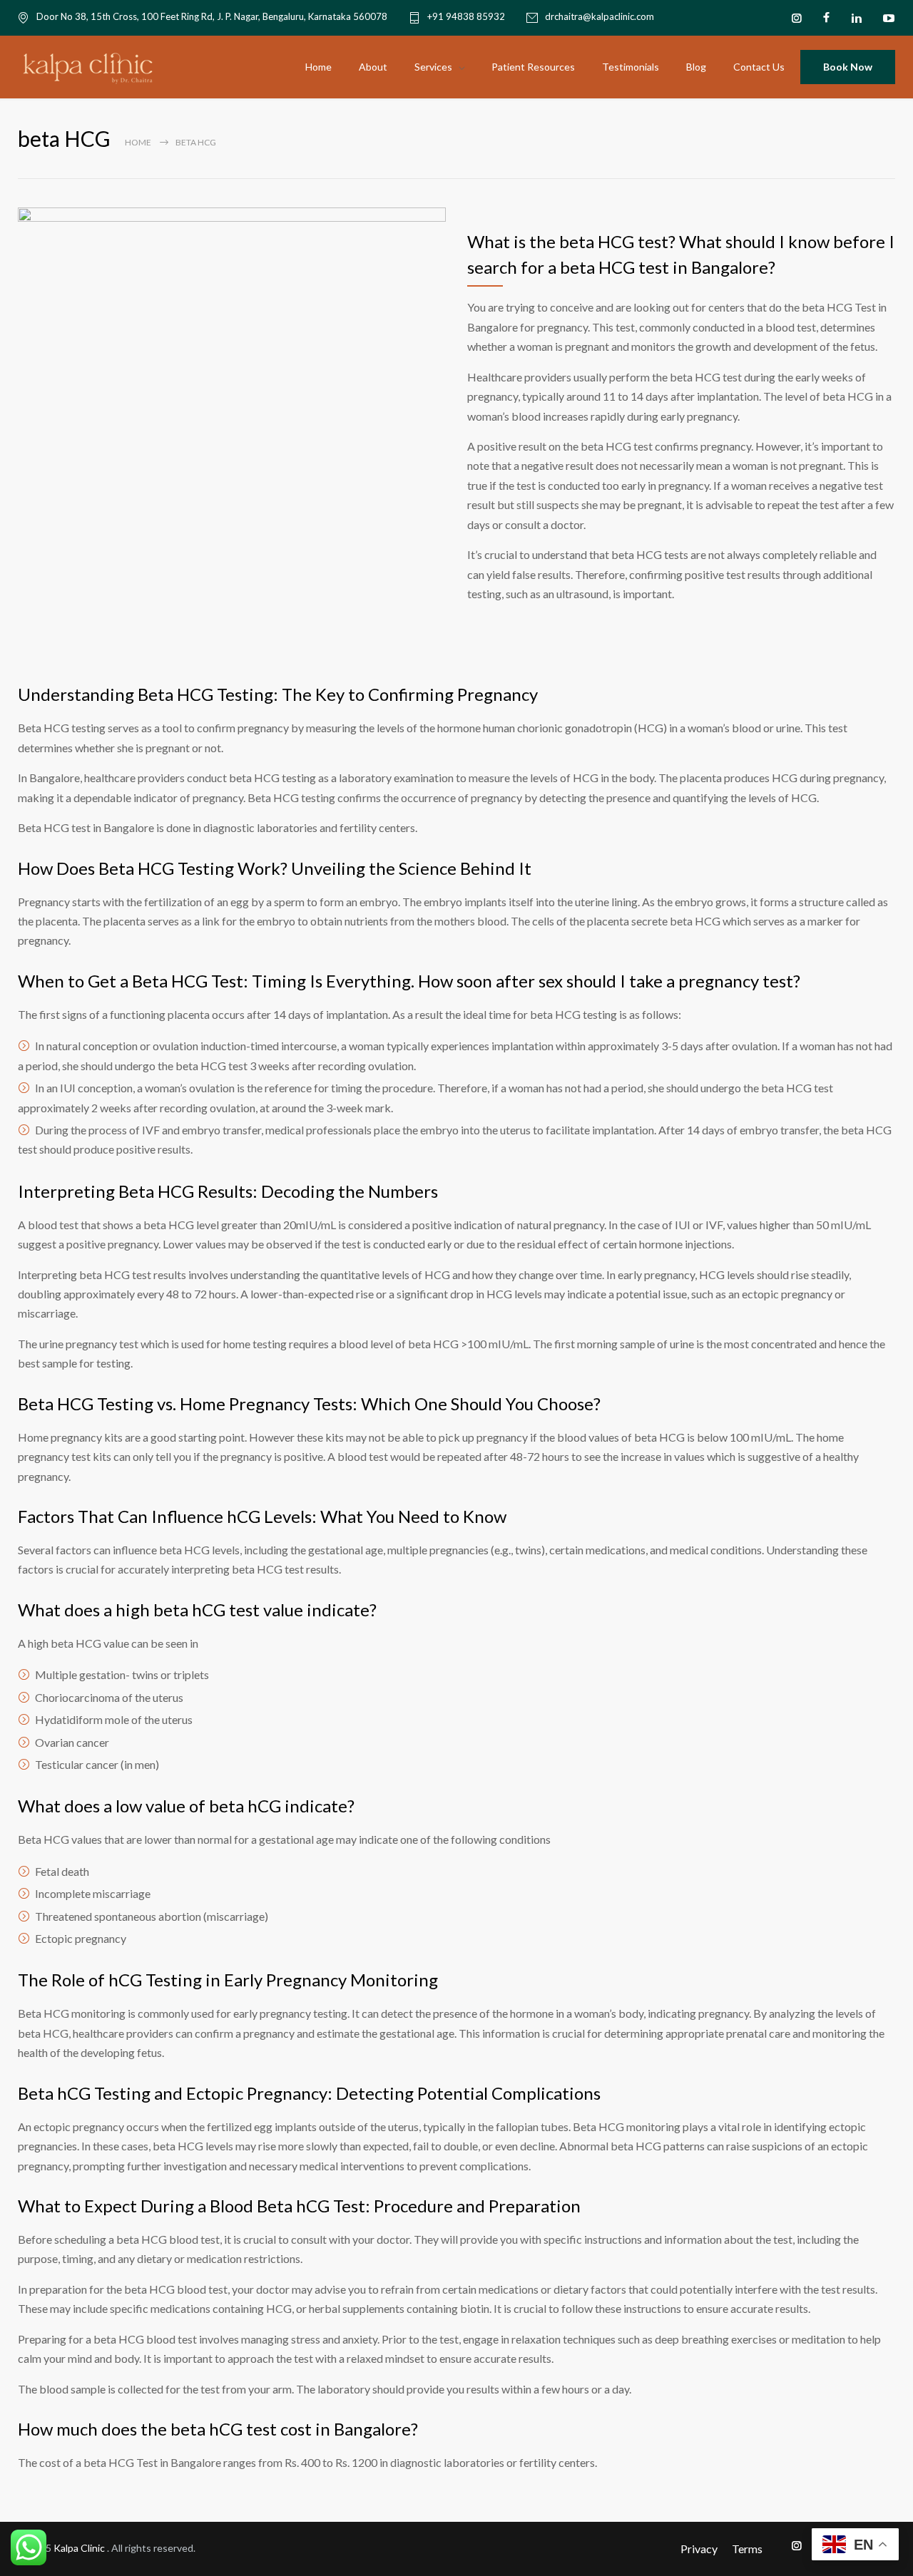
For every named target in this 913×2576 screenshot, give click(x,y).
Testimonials (631, 67)
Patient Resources (533, 67)
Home (318, 67)
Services (433, 67)
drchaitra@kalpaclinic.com (600, 17)
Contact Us (759, 67)
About (373, 67)
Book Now (848, 67)
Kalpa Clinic (80, 2548)
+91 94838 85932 (466, 17)
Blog (696, 67)
